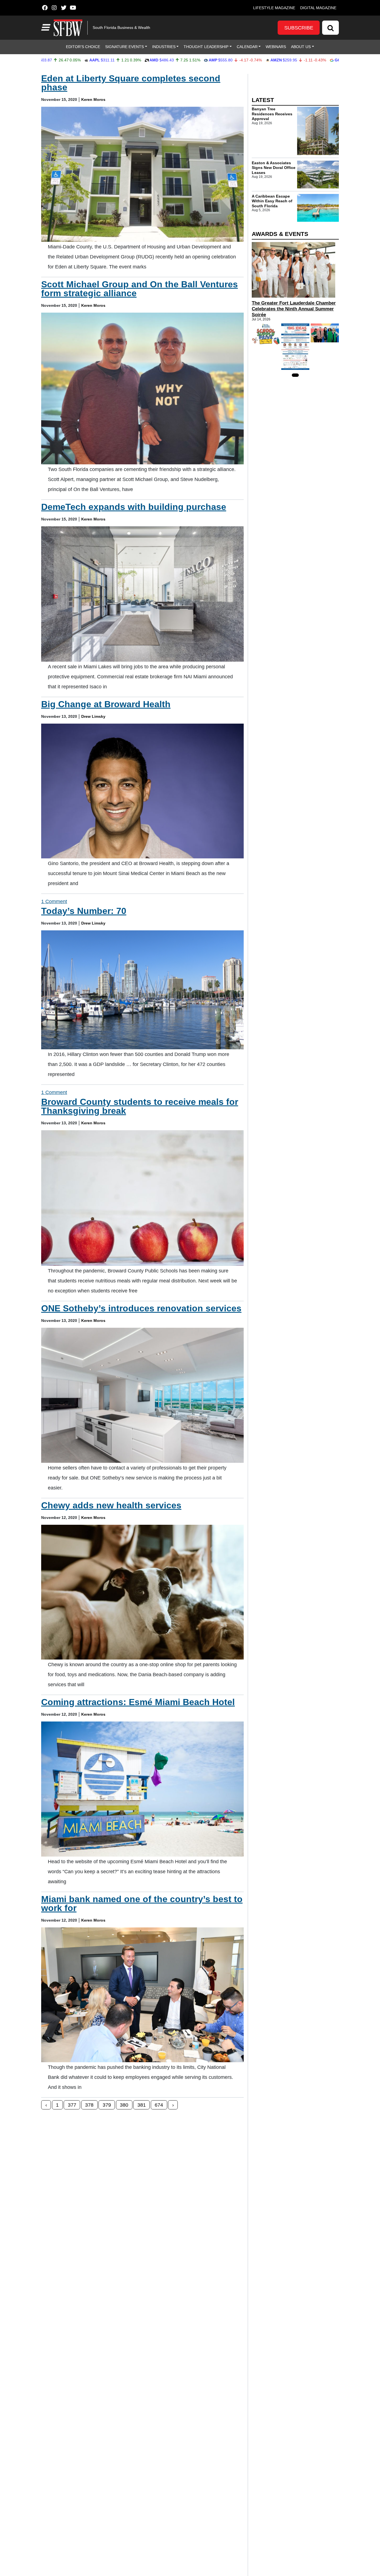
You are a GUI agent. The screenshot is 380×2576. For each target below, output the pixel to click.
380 (124, 2105)
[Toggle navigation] (45, 28)
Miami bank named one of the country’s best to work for (142, 1904)
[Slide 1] (295, 375)
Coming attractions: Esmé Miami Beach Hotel (138, 1702)
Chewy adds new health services (111, 1505)
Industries (164, 47)
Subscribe (299, 28)
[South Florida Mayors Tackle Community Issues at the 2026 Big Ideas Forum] (295, 347)
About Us (301, 47)
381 (142, 2105)
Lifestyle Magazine (274, 8)
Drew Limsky (93, 716)
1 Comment (54, 901)
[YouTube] (73, 8)
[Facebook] (45, 8)
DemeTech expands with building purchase (134, 507)
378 (89, 2105)
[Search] (330, 28)
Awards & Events (280, 234)
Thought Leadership (206, 47)
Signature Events (124, 47)
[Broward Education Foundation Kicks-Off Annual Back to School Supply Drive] (266, 334)
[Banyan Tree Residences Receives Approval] (318, 131)
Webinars (276, 47)
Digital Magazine (318, 8)
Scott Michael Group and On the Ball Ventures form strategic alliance (140, 289)
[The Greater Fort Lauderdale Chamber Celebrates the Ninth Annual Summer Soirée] (295, 270)
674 (159, 2105)
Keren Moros (93, 99)
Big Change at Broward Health (106, 704)
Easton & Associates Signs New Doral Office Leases (274, 168)
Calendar (247, 47)
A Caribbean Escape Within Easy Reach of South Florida (272, 201)
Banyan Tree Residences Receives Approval (272, 114)
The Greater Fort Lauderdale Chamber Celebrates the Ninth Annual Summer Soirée (294, 309)
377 (72, 2105)
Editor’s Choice (83, 47)
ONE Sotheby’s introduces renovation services (141, 1308)
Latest (263, 100)
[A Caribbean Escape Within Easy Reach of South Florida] (318, 208)
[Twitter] (64, 8)
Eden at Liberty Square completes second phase (131, 83)
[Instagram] (54, 8)
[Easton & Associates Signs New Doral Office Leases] (318, 175)
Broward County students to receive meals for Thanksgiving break (140, 1106)
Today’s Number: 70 (84, 911)
